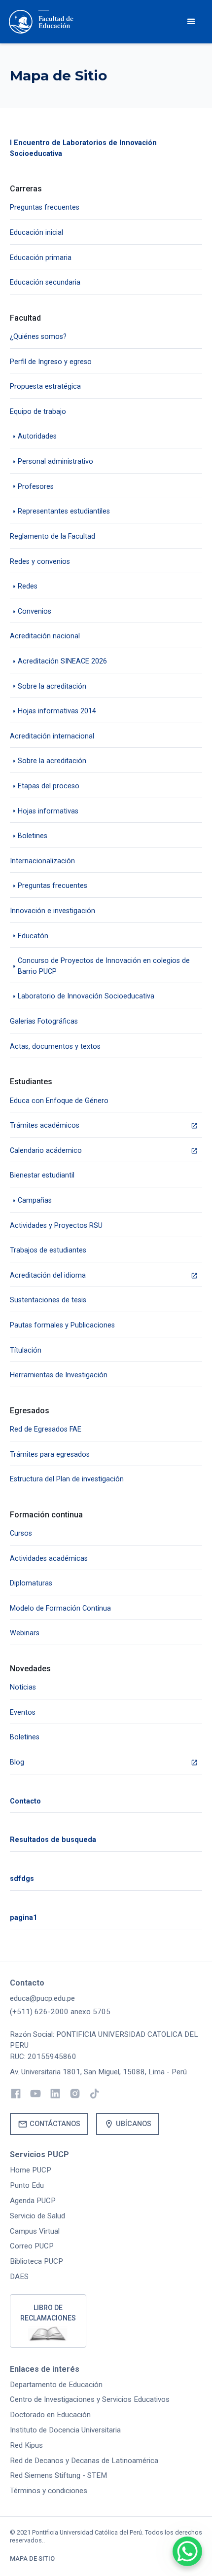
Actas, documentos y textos (55, 1047)
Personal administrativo (55, 461)
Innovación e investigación (53, 911)
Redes (28, 586)
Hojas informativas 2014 (57, 711)
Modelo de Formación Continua (60, 1608)
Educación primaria (41, 258)
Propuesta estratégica (45, 386)
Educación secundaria (45, 282)
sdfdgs (22, 1879)
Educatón (33, 936)
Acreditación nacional (45, 636)
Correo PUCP (32, 2246)
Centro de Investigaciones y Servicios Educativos (90, 2399)
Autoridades (37, 436)
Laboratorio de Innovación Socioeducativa (86, 996)
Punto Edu (27, 2185)
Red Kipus (26, 2445)
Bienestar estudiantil (42, 1175)
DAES (19, 2277)
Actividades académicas (49, 1559)
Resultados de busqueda (53, 1840)
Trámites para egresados (50, 1454)
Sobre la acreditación (52, 686)
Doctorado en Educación (50, 2415)
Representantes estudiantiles (64, 511)
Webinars (25, 1633)
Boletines (33, 836)
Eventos (23, 1712)
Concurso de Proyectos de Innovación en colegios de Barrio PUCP (104, 966)
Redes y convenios (40, 562)
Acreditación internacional (52, 736)
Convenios (35, 611)
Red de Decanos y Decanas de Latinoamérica (84, 2461)
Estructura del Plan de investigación (67, 1479)
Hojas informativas (48, 811)
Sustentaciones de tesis (48, 1300)
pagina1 (23, 1918)
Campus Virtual (35, 2231)
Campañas (35, 1200)
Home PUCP (31, 2170)
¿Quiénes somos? (38, 337)
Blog (17, 1762)
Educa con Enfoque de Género (59, 1101)
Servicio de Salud (37, 2216)
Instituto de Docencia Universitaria (65, 2430)
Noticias (23, 1687)
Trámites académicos (45, 1125)
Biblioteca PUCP (36, 2261)
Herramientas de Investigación (59, 1375)
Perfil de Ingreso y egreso (51, 362)
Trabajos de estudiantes (48, 1250)
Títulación (26, 1350)
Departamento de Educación (56, 2385)
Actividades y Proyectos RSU (56, 1226)
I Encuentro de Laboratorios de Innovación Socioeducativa (83, 148)
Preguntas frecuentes (45, 207)
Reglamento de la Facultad (53, 536)
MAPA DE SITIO (32, 2558)
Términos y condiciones (49, 2491)
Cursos (21, 1533)
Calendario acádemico (46, 1151)
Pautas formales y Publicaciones (62, 1325)
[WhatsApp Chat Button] (187, 2551)
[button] (191, 22)
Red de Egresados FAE (46, 1429)
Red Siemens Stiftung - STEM (58, 2475)
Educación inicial (36, 233)
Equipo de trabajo (38, 412)
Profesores (36, 487)
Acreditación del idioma (48, 1275)
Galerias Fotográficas (44, 1021)
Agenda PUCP (33, 2201)
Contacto (25, 1801)
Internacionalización (42, 861)
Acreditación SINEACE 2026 (62, 661)
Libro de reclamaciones (48, 2313)
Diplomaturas (31, 1583)
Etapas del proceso (49, 786)
